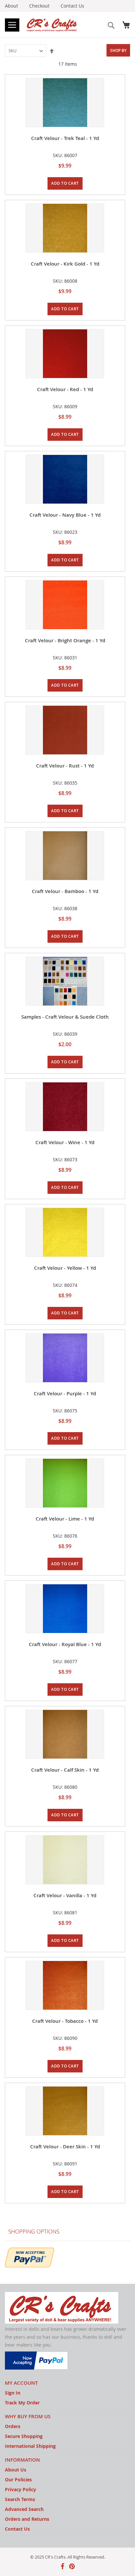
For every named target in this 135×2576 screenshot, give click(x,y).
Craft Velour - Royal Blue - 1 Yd (65, 1644)
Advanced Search (24, 2509)
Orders (13, 2426)
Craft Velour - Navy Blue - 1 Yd (65, 515)
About (11, 6)
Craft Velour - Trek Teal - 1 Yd (65, 138)
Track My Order (22, 2403)
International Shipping (30, 2446)
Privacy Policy (20, 2489)
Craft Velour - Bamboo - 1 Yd (65, 891)
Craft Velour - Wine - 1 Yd (65, 1142)
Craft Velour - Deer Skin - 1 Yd (65, 2147)
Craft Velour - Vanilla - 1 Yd (65, 1895)
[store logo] (52, 24)
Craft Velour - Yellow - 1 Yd (65, 1268)
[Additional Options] (29, 2257)
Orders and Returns (27, 2519)
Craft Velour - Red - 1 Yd (65, 389)
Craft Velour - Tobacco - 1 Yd (65, 2021)
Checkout (39, 6)
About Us (16, 2470)
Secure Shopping (24, 2436)
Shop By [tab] (118, 50)
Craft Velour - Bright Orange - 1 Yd (65, 640)
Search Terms (20, 2499)
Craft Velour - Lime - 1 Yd (65, 1519)
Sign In (13, 2393)
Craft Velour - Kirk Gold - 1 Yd (65, 264)
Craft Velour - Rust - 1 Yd (65, 766)
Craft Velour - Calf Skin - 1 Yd (65, 1770)
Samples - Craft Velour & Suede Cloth (65, 1017)
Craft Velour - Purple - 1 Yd (65, 1394)
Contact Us (72, 6)
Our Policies (18, 2480)
